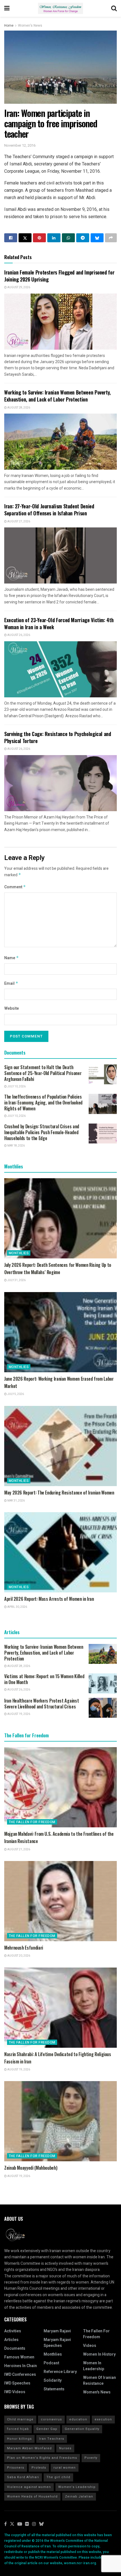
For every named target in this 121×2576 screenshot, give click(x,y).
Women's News (30, 26)
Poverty (91, 2458)
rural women (65, 2468)
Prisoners (16, 2468)
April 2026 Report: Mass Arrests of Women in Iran (49, 1599)
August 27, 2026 (18, 522)
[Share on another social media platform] (111, 238)
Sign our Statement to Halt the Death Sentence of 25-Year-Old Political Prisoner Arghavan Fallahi (43, 1073)
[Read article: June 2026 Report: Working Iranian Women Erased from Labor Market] (60, 1332)
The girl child (58, 2477)
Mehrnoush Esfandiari (24, 1948)
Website (12, 1008)
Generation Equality (82, 2429)
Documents (15, 2348)
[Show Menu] (7, 8)
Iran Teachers (52, 2439)
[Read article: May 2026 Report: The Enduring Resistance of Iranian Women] (60, 1446)
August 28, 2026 (18, 408)
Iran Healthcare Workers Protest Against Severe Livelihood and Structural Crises (42, 1704)
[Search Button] (114, 8)
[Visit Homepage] (60, 8)
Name (12, 958)
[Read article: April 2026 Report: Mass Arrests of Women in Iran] (60, 1552)
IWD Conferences (20, 2375)
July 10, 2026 (16, 1087)
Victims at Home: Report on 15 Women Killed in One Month (44, 1679)
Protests (39, 2468)
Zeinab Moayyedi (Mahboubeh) (31, 2168)
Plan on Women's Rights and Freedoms (42, 2458)
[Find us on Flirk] (27, 2524)
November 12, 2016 (20, 145)
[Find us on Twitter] (12, 2524)
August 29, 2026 (18, 287)
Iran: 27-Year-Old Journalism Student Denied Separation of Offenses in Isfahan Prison (49, 510)
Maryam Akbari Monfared (29, 2448)
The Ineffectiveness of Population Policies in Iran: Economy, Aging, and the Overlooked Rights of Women (43, 1103)
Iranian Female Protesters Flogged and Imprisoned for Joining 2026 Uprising (59, 276)
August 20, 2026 (18, 1956)
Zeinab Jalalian (79, 2497)
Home (9, 26)
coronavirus (51, 2419)
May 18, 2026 (16, 1146)
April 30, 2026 (17, 1607)
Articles (11, 2340)
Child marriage (20, 2419)
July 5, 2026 (15, 1394)
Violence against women (29, 2487)
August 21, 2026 (18, 1849)
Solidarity (53, 2380)
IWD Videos (15, 2392)
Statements (54, 2389)
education (78, 2419)
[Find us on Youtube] (20, 2524)
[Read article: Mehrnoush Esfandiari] (60, 1901)
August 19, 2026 (18, 1714)
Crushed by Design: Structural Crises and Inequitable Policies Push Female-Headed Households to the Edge (42, 1132)
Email (11, 983)
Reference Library (60, 2372)
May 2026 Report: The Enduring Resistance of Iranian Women (59, 1493)
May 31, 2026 (16, 1501)
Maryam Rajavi (57, 2331)
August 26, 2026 (18, 635)
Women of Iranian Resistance (99, 2381)
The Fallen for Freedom (32, 1822)
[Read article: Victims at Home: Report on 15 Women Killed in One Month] (103, 1683)
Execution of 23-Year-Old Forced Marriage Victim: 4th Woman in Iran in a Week (59, 623)
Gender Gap (47, 2429)
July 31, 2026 (16, 1280)
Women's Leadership (77, 2487)
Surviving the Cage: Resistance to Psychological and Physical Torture (58, 737)
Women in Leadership (94, 2366)
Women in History (99, 2354)
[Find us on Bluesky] (41, 2524)
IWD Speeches (17, 2383)
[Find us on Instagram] (34, 2524)
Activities (13, 2331)
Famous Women (19, 2357)
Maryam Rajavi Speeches (57, 2343)
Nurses (65, 2448)
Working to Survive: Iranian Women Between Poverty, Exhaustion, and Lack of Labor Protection (57, 396)
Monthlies (19, 1253)
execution (103, 2419)
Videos (90, 2346)
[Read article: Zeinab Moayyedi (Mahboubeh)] (60, 2121)
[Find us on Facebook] (5, 2524)
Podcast (51, 2363)
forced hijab (18, 2429)
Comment (15, 887)
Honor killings (19, 2439)
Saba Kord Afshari (23, 2477)
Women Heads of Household (32, 2497)
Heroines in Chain (21, 2366)
